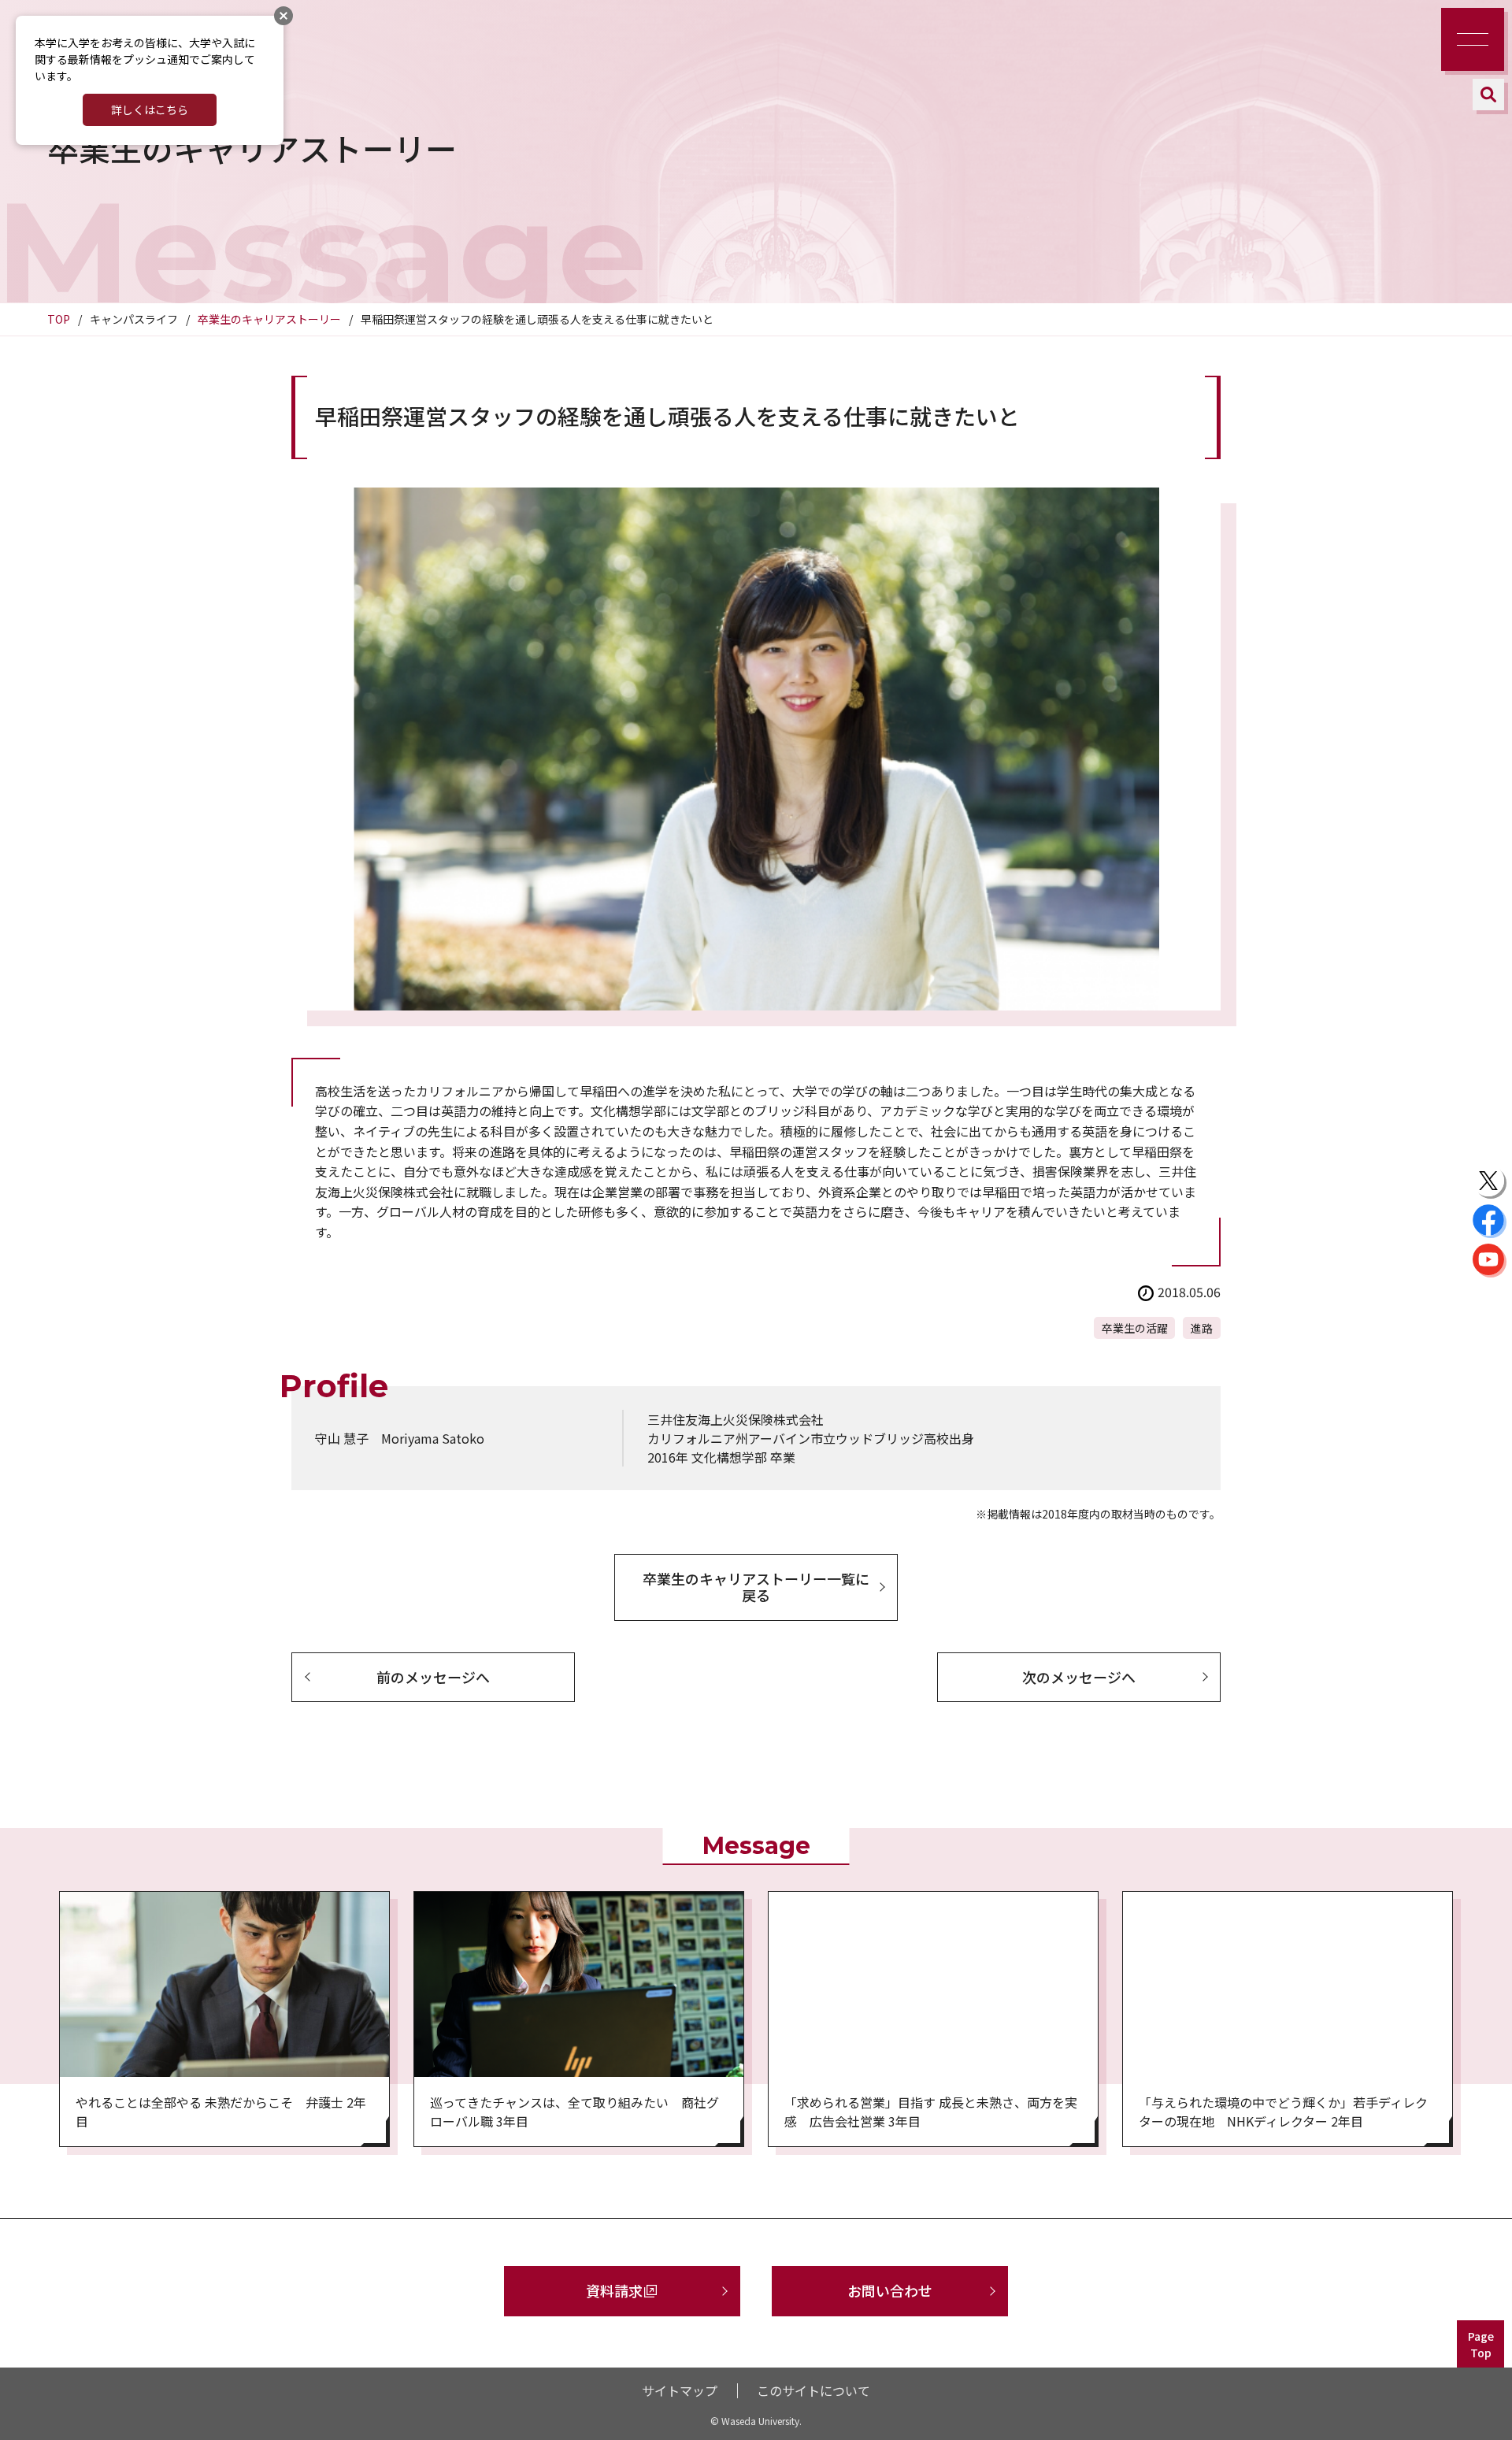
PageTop (1481, 2344)
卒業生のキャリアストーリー (269, 319)
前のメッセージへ (433, 1677)
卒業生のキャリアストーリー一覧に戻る (756, 1587)
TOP (59, 319)
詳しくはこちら (150, 109)
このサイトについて (813, 2390)
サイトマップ (680, 2390)
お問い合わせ (890, 2290)
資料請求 (614, 2290)
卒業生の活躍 (1135, 1328)
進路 (1202, 1328)
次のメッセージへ (1079, 1677)
